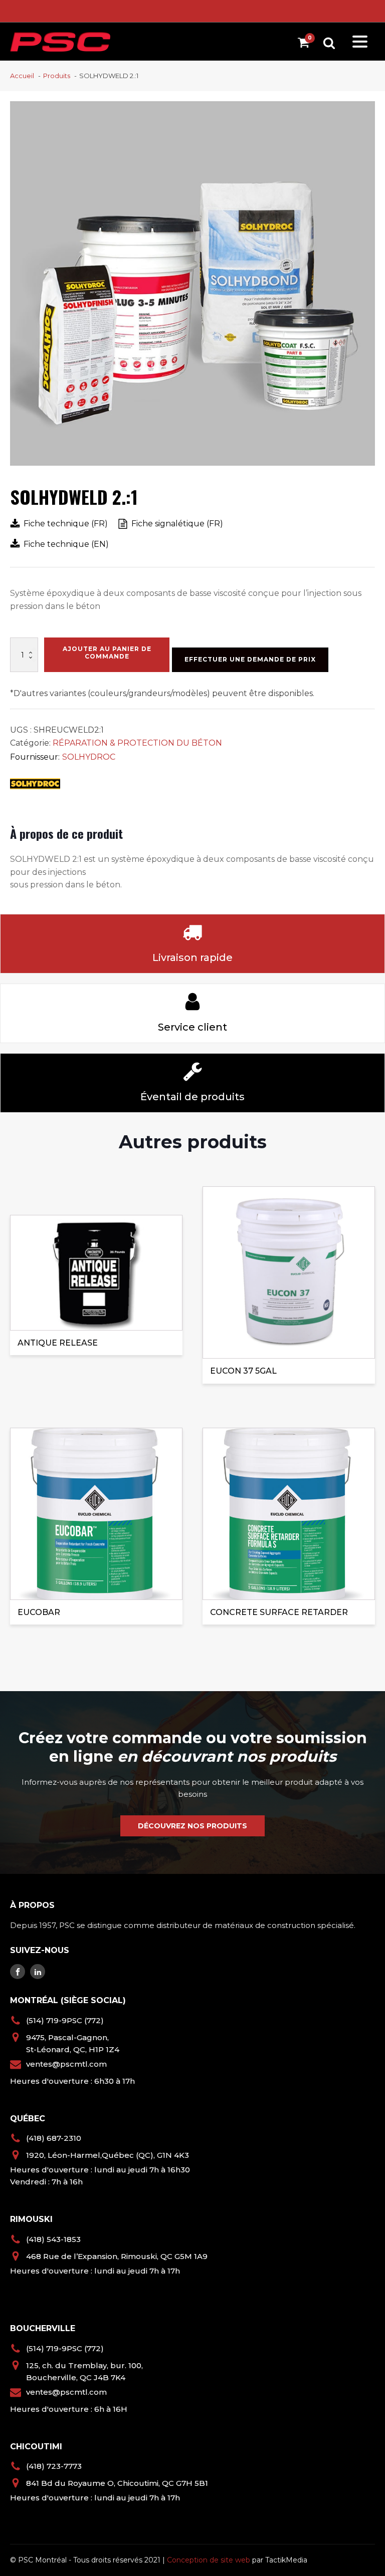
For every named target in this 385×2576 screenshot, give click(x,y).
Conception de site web (209, 2560)
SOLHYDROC (89, 757)
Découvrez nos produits (192, 1826)
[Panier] (306, 44)
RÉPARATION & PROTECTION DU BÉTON (137, 743)
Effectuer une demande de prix (250, 659)
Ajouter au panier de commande (107, 652)
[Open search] (329, 43)
